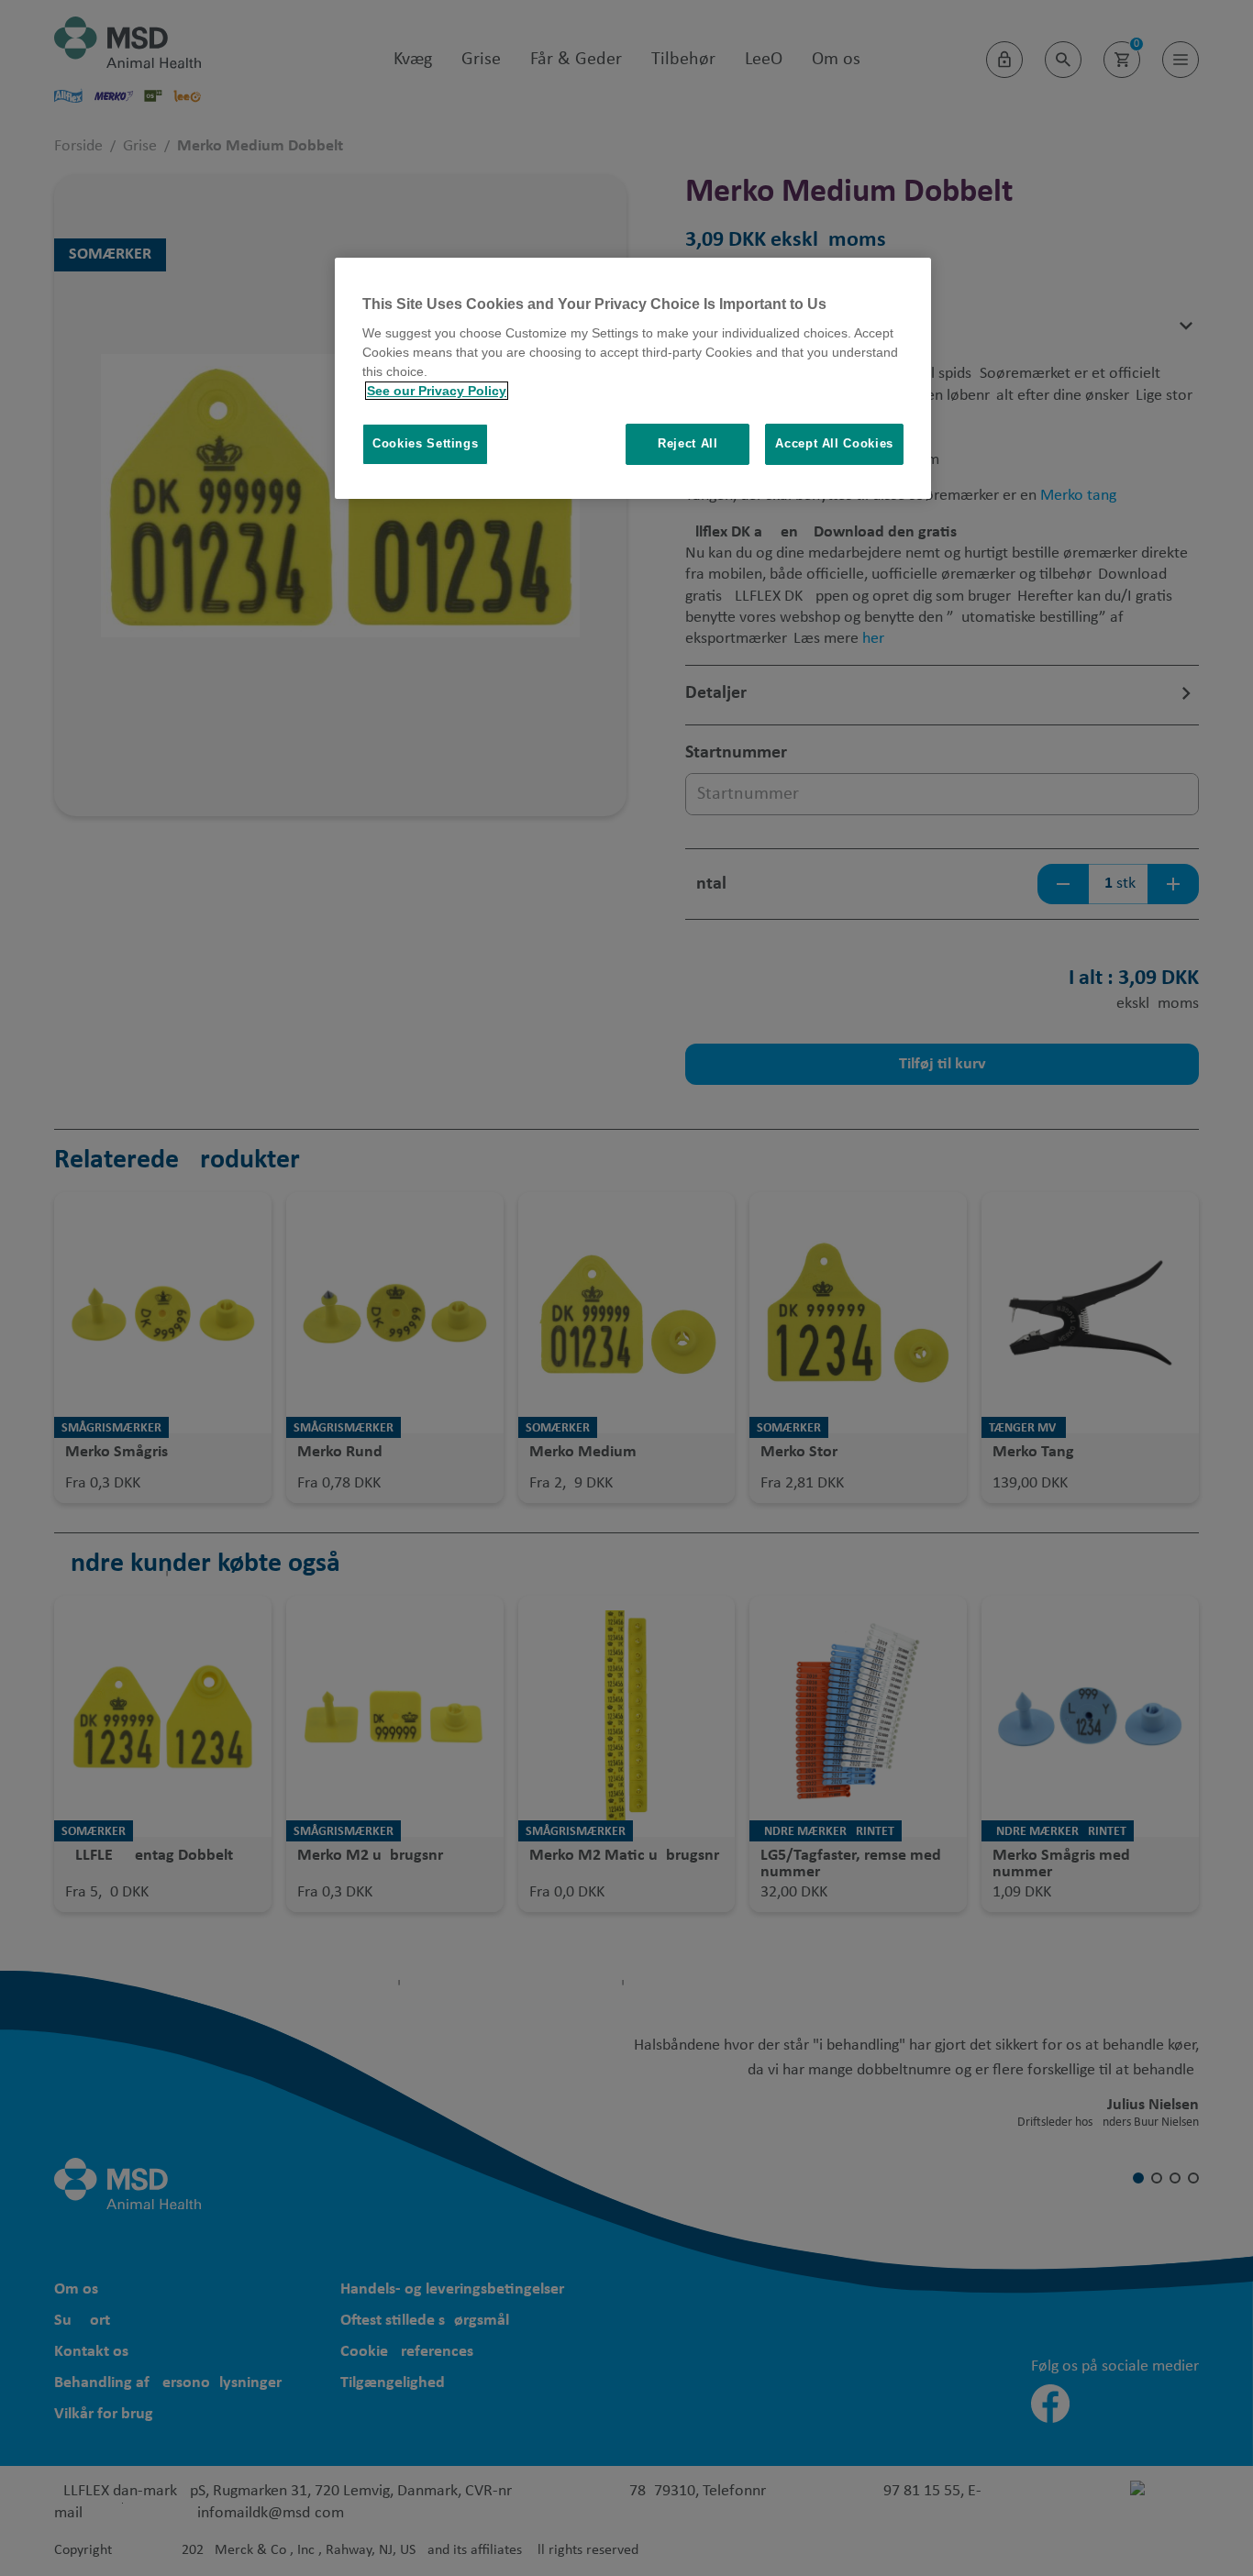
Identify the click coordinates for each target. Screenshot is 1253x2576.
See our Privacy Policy (437, 391)
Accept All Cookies (834, 443)
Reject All (688, 443)
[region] (633, 378)
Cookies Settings (425, 443)
